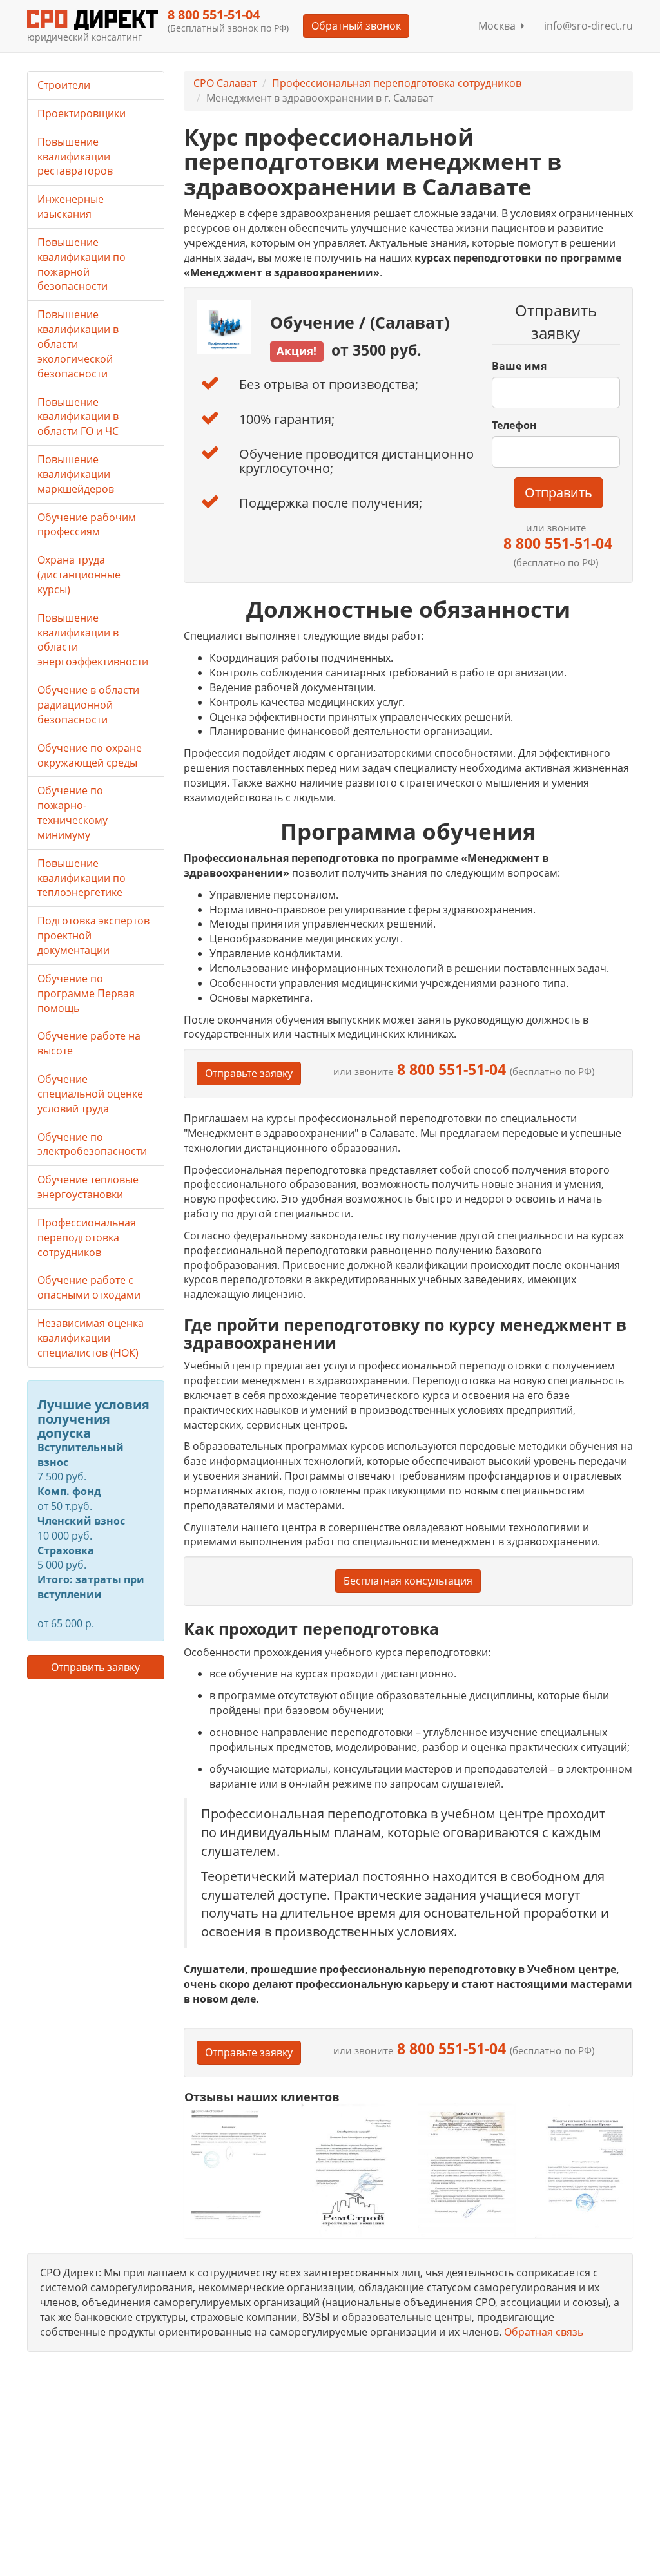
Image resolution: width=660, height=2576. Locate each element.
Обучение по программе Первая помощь (86, 993)
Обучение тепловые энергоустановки (88, 1187)
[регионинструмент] (233, 2164)
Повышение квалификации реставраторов (75, 157)
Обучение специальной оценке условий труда (90, 1094)
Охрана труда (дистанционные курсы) (79, 575)
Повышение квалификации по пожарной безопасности (82, 264)
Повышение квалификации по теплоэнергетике (82, 878)
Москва (500, 26)
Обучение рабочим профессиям (87, 525)
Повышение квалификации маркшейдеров (76, 474)
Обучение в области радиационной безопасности (88, 705)
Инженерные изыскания (71, 206)
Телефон (514, 425)
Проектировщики (82, 113)
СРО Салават (225, 83)
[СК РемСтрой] (350, 2170)
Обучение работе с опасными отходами (89, 1287)
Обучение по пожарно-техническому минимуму (73, 813)
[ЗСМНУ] (466, 2170)
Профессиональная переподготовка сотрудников (397, 83)
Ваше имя (519, 366)
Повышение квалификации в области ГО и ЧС (78, 417)
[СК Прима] (584, 2171)
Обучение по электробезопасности (92, 1144)
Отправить (558, 492)
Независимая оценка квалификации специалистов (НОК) (91, 1338)
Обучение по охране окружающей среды (90, 755)
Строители (64, 85)
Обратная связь (544, 2332)
